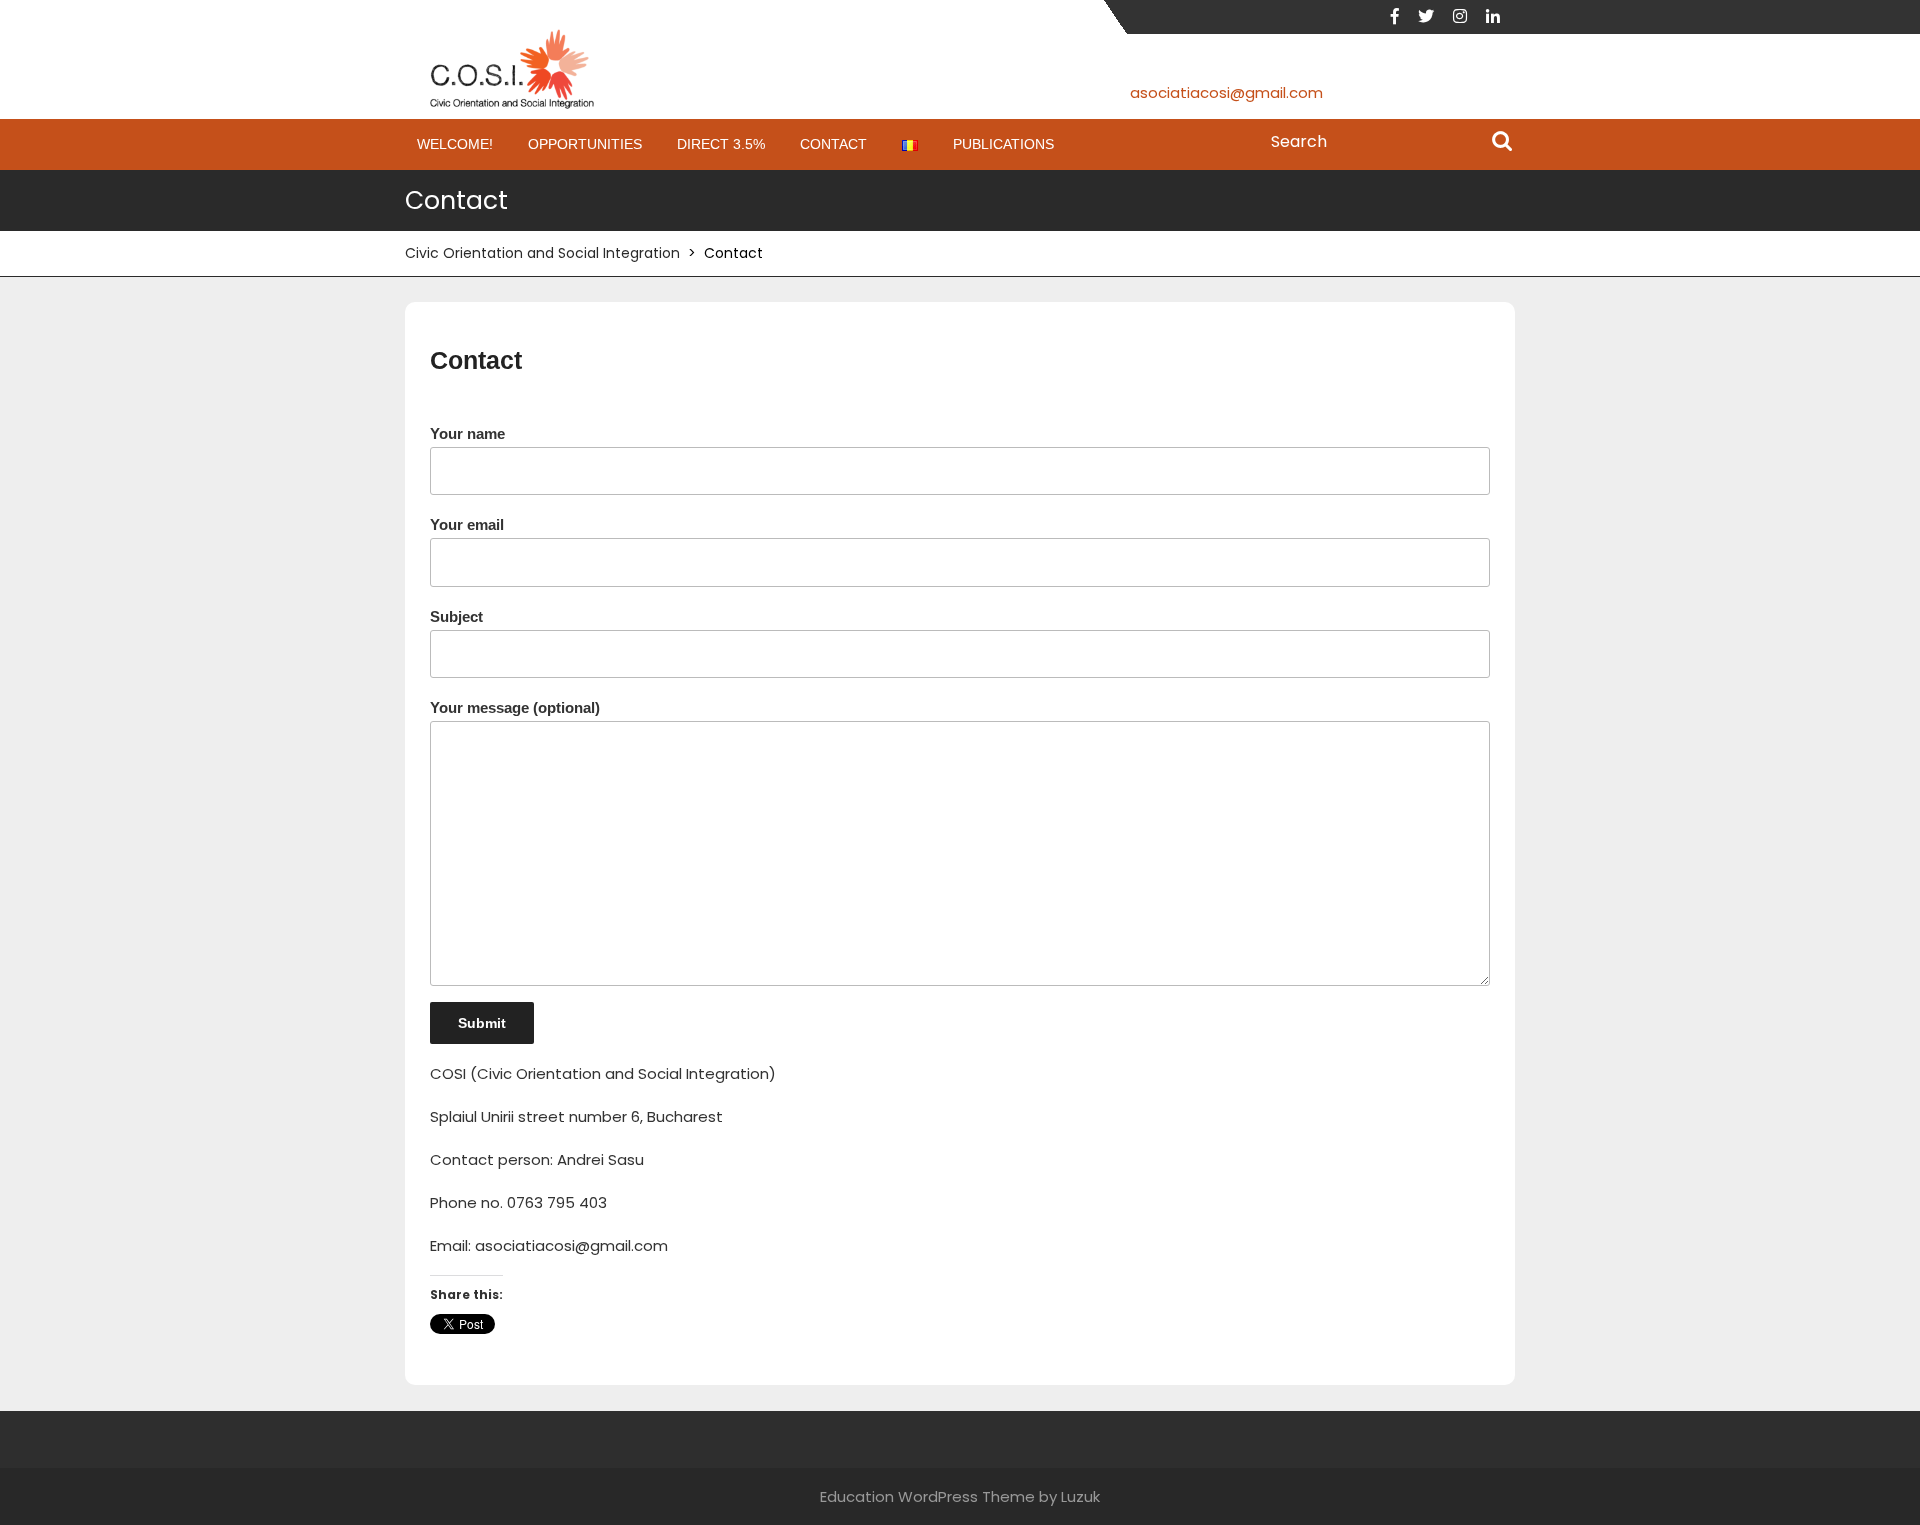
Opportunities (585, 144)
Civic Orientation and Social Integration (542, 253)
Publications (1003, 144)
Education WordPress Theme (927, 1496)
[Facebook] (1402, 16)
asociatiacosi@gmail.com (1226, 92)
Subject (456, 616)
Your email (467, 524)
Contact (833, 144)
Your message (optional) (515, 707)
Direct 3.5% (721, 144)
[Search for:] (1387, 142)
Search (1502, 143)
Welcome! (455, 144)
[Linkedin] (1500, 16)
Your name (467, 433)
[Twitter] (1433, 16)
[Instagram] (1467, 16)
